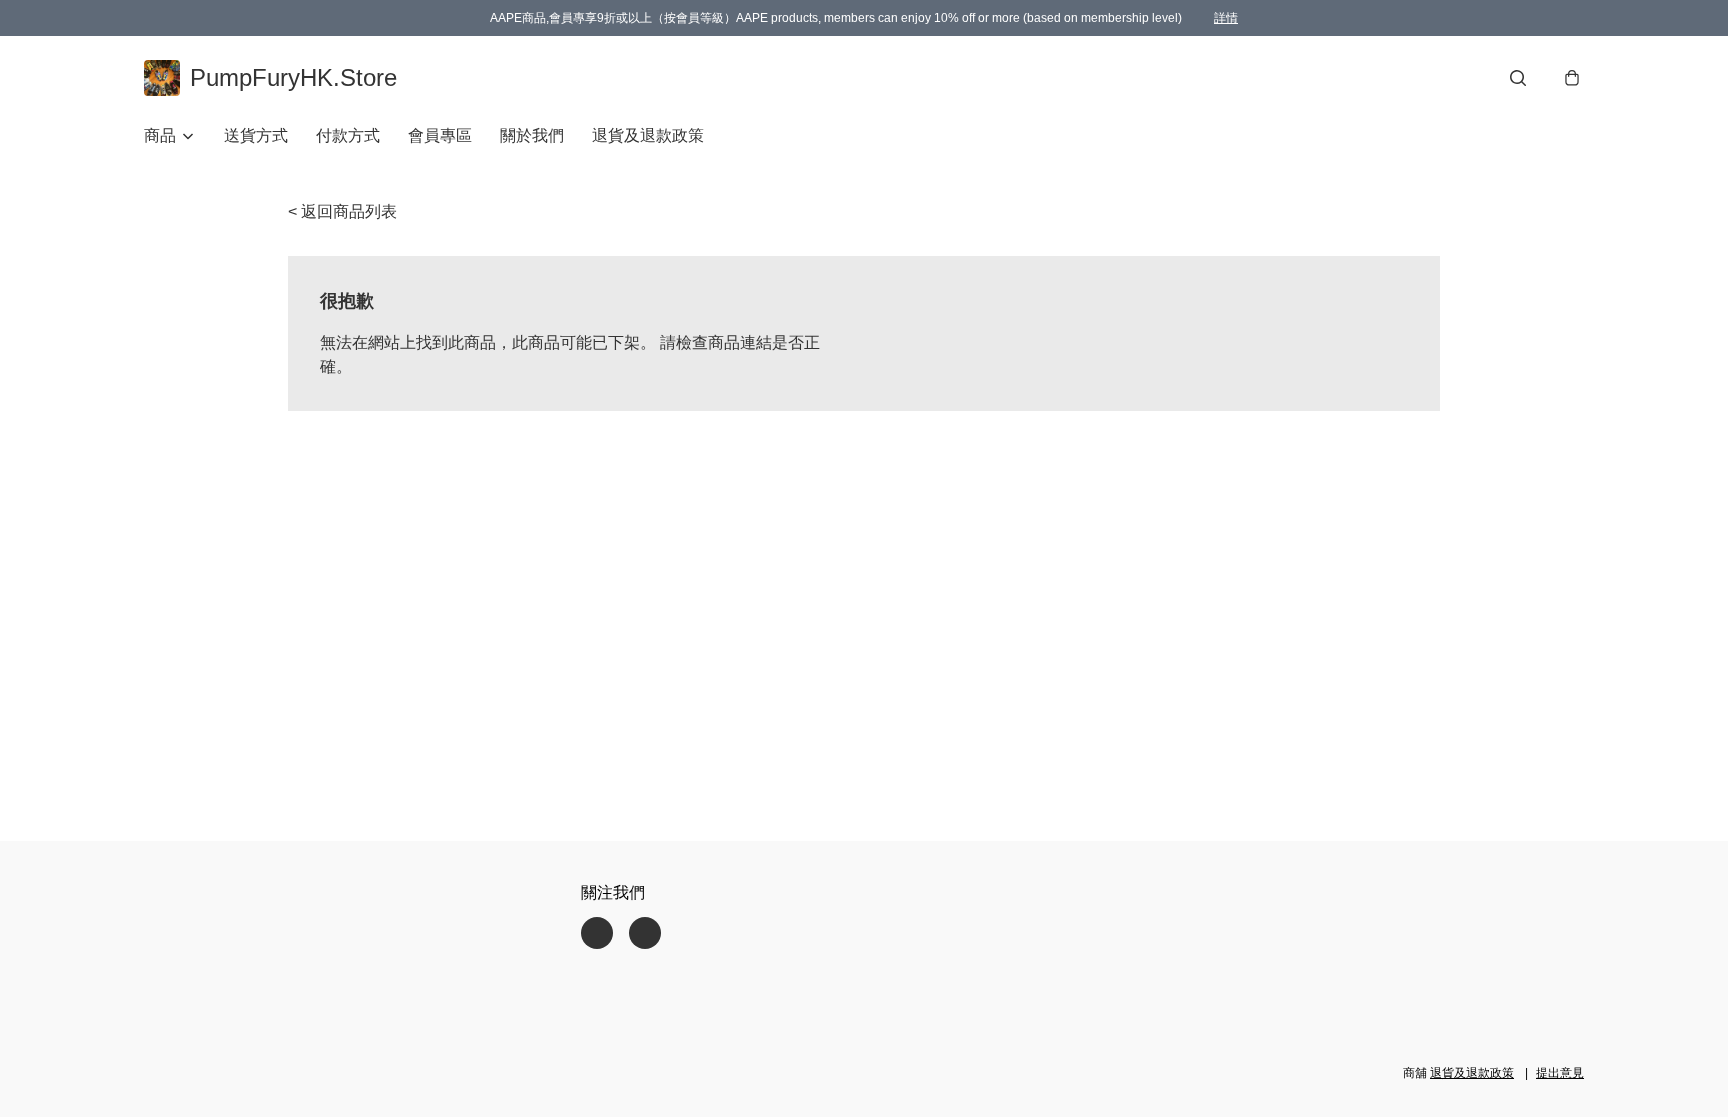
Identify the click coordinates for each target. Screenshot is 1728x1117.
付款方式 (348, 135)
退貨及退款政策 (648, 135)
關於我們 (532, 135)
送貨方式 (256, 135)
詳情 (1226, 18)
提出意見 (1560, 1073)
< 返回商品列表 (342, 211)
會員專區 (440, 135)
